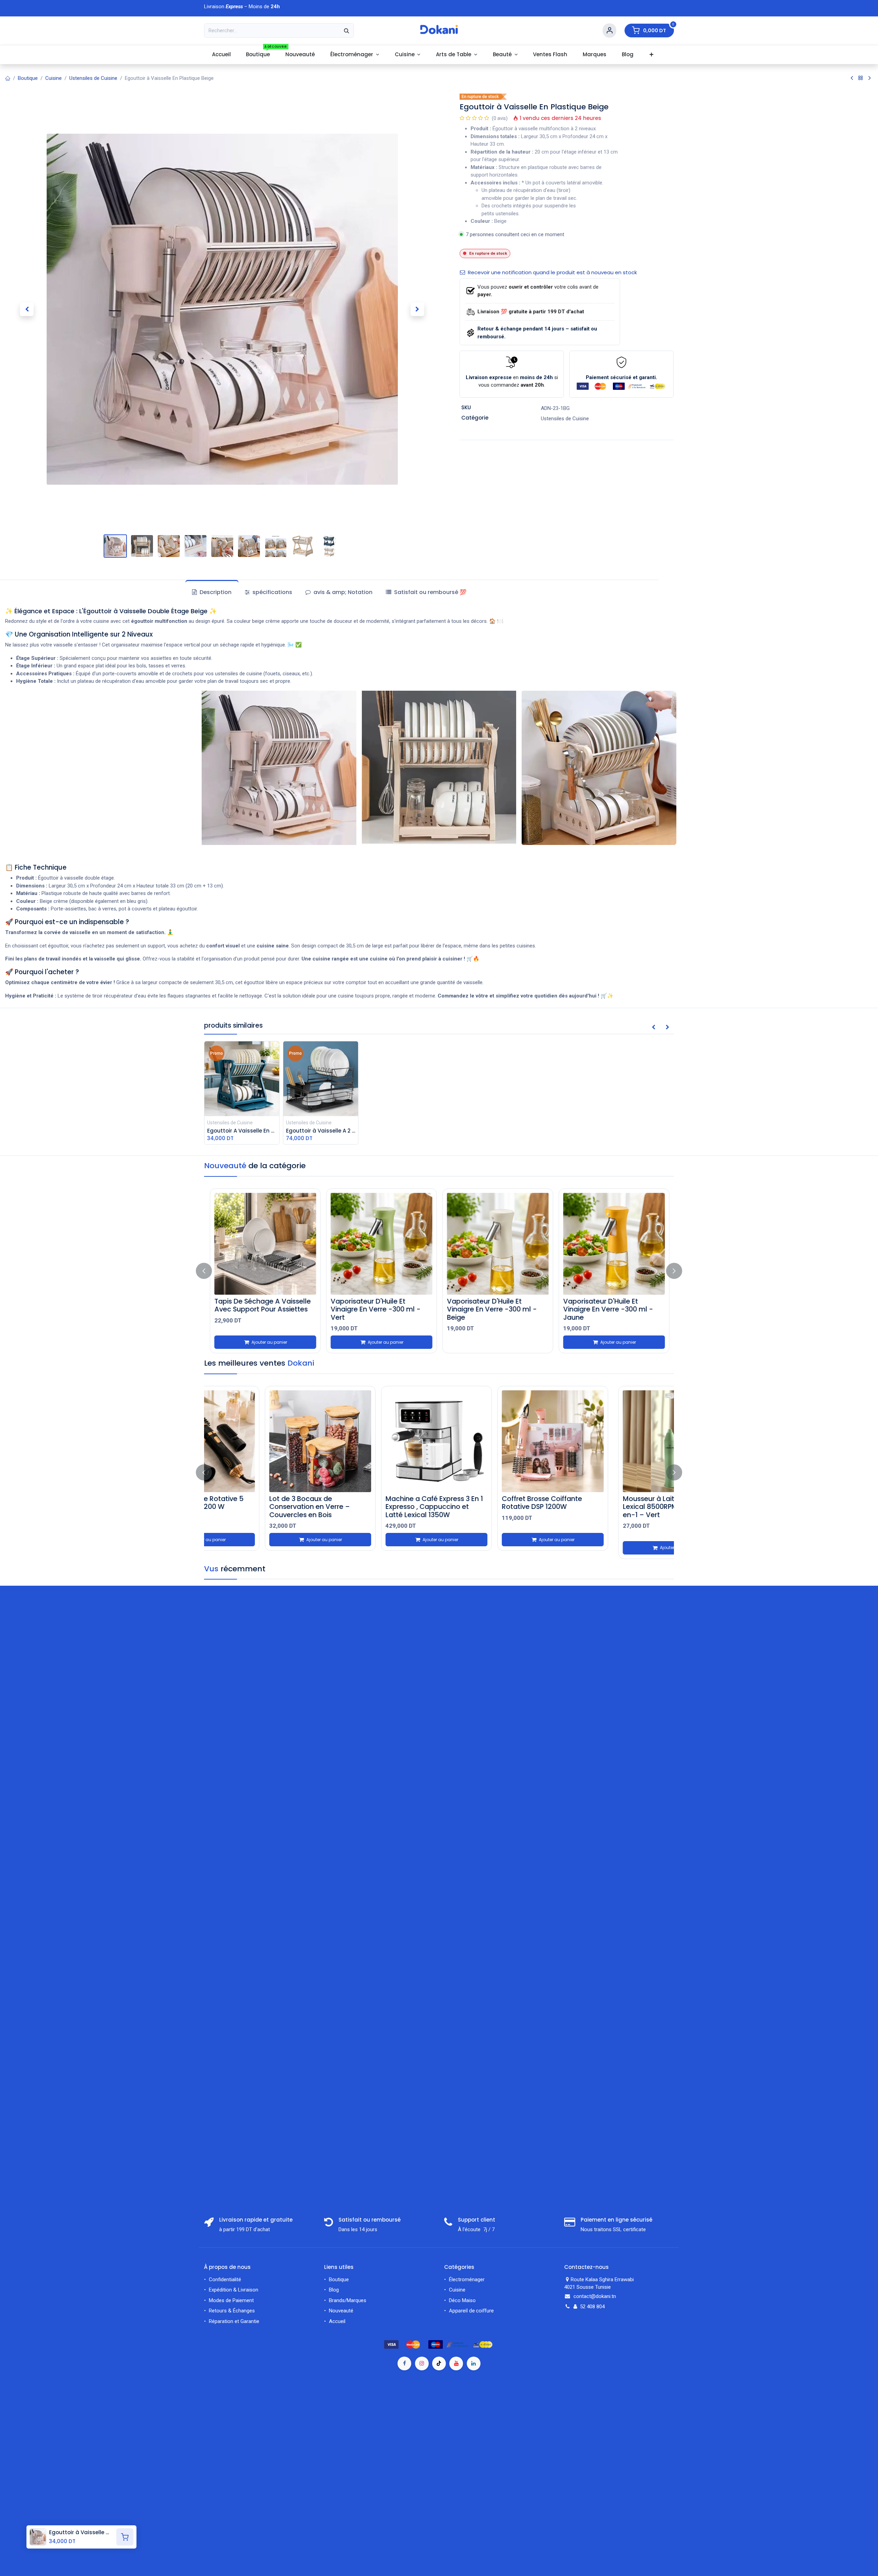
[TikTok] (439, 2363)
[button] (27, 309)
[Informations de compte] (609, 31)
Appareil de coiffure (472, 2311)
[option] (446, 1271)
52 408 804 (592, 2307)
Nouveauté (341, 2311)
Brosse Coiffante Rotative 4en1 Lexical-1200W (264, 1502)
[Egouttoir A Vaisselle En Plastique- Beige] (387, 1244)
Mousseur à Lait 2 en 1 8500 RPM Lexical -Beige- (491, 1502)
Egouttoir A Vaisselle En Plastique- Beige (375, 1305)
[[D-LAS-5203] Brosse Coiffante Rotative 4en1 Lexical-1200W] (265, 1441)
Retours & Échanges (232, 2311)
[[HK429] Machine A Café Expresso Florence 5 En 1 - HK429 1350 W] (613, 1441)
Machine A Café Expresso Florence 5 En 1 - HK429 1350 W (609, 1506)
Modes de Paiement (231, 2300)
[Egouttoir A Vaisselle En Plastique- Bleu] (620, 1244)
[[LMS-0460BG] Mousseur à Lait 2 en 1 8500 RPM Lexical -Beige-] (497, 1441)
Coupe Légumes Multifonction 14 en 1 (502, 1305)
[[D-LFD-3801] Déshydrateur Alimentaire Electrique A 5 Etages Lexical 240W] (381, 1441)
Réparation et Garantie (234, 2321)
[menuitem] (221, 55)
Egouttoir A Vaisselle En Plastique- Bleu (607, 1305)
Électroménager (467, 2279)
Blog (334, 2290)
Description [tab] (215, 592)
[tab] (426, 592)
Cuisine (54, 78)
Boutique (28, 78)
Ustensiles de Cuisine (93, 78)
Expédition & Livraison (234, 2290)
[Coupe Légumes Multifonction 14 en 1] (504, 1244)
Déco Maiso (462, 2300)
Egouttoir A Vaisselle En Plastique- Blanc (259, 1305)
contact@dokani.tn (595, 2296)
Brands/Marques (348, 2300)
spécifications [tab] (272, 592)
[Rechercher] (347, 31)
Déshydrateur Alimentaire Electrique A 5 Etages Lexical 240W (377, 1506)
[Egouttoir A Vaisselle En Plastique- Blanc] (271, 1244)
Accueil (337, 2321)
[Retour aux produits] (861, 78)
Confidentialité (225, 2279)
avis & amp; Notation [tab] (342, 592)
